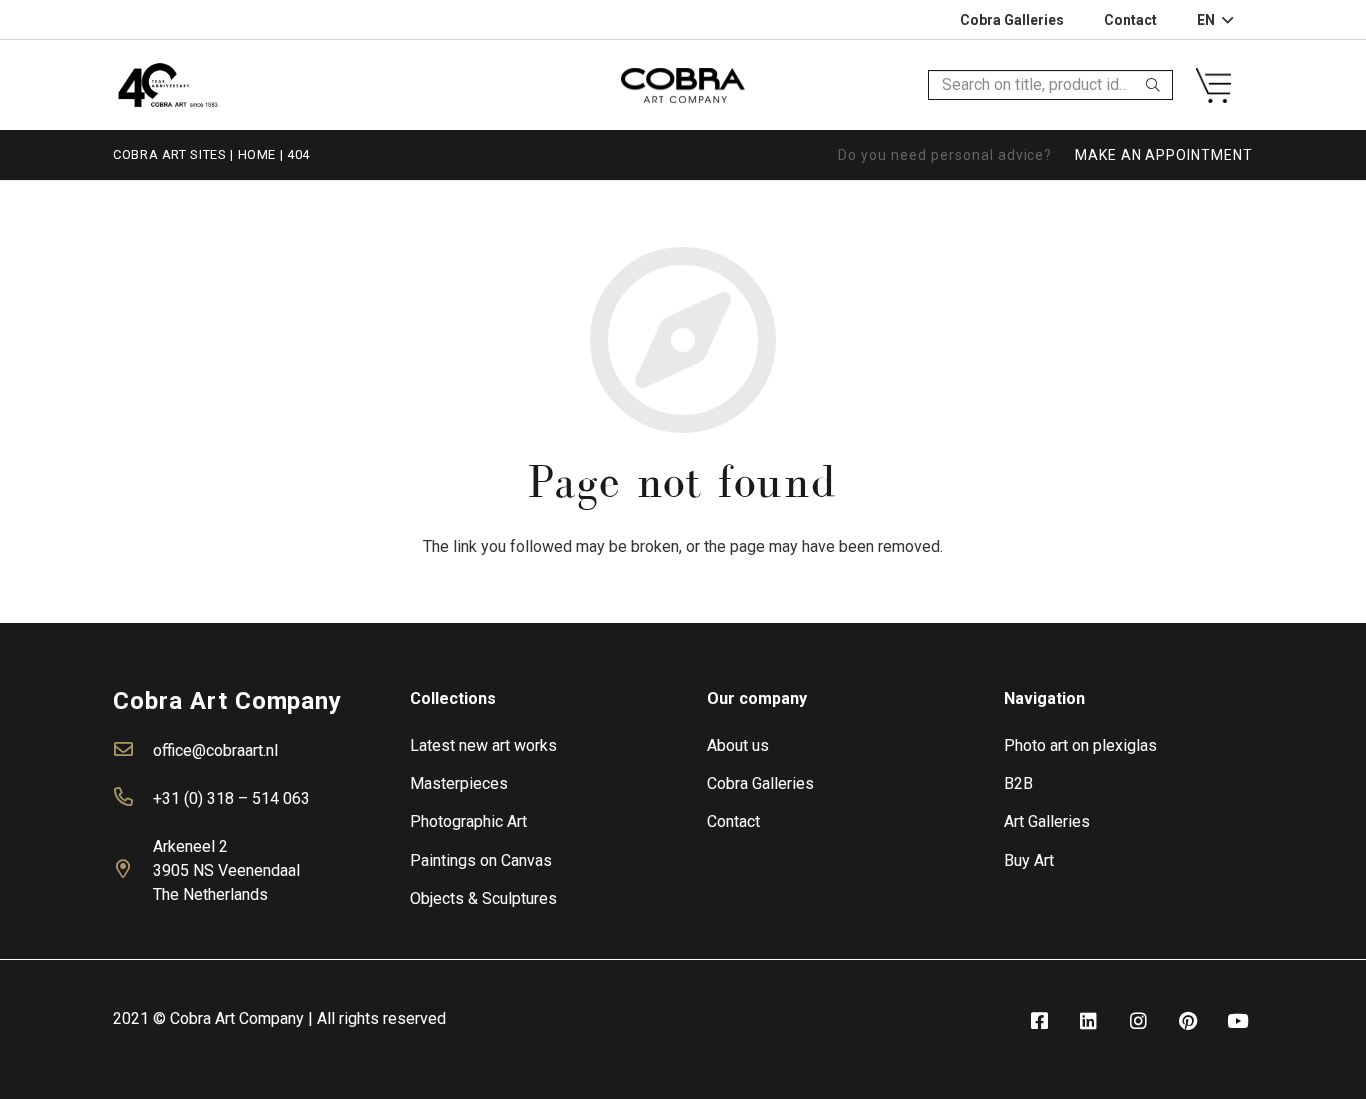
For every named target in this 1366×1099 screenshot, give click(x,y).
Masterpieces (459, 783)
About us (738, 745)
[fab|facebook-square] (1039, 1021)
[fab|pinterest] (1188, 1021)
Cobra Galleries (760, 783)
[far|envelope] (133, 751)
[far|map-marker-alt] (133, 871)
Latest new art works (483, 745)
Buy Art (1029, 860)
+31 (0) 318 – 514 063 (231, 798)
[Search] (1153, 85)
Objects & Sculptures (483, 898)
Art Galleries (1047, 821)
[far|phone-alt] (133, 799)
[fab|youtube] (1238, 1021)
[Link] (167, 84)
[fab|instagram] (1138, 1021)
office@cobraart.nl (215, 750)
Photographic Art (468, 821)
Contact (733, 821)
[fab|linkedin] (1089, 1021)
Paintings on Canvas (481, 860)
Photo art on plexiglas (1080, 745)
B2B (1018, 783)
